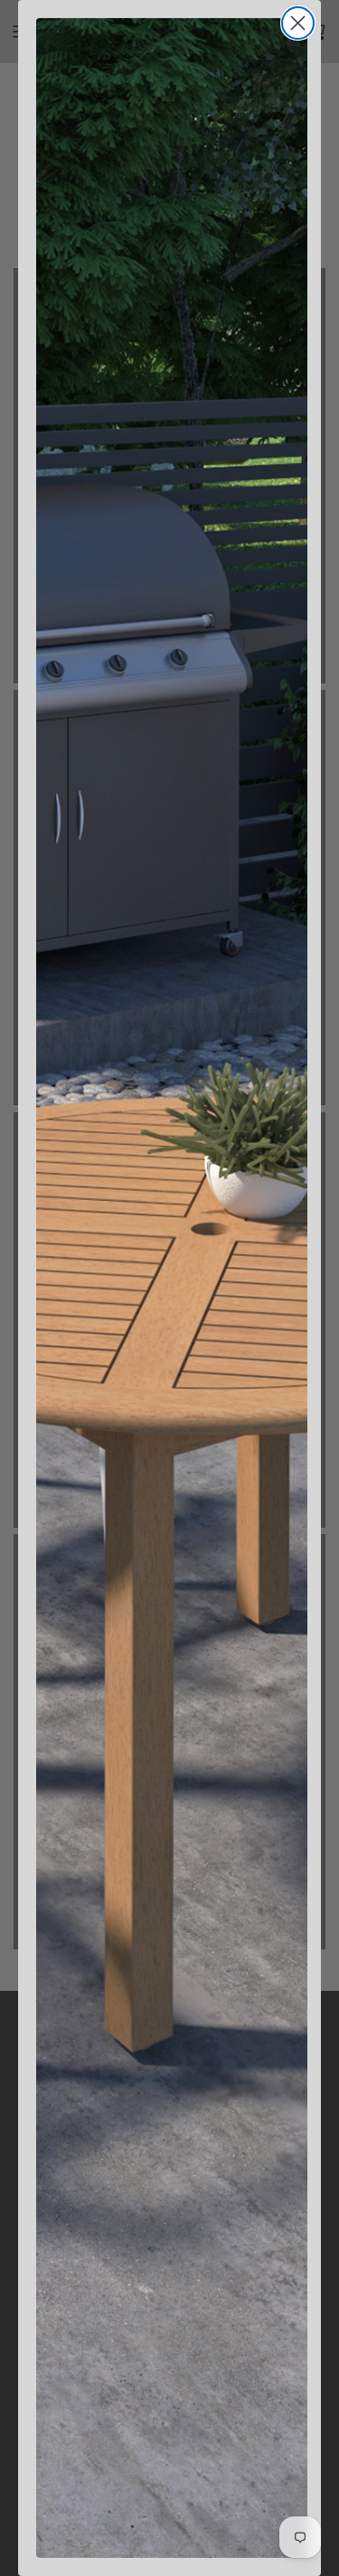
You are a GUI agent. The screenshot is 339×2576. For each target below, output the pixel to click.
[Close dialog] (298, 23)
